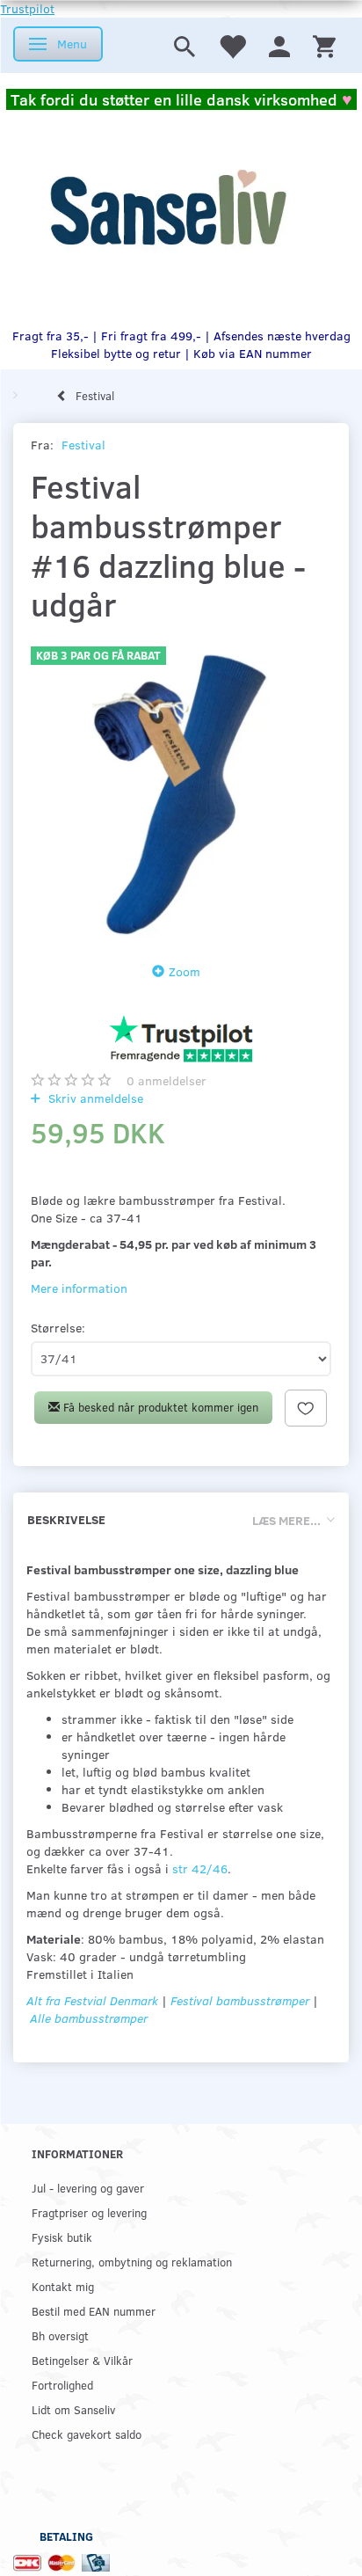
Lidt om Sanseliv (73, 2409)
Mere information (79, 1288)
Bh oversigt (60, 2335)
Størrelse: (58, 1328)
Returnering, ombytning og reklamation (132, 2262)
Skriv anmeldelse (94, 1098)
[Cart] (324, 45)
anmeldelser (167, 1080)
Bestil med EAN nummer (94, 2311)
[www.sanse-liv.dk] (168, 208)
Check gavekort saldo (87, 2434)
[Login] (279, 45)
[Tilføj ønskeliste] (306, 1408)
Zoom (185, 971)
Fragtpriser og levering (89, 2212)
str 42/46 (200, 1868)
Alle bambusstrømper (89, 2018)
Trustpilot (27, 8)
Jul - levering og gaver (88, 2188)
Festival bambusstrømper (240, 2000)
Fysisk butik (62, 2237)
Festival (83, 445)
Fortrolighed (62, 2385)
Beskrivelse (66, 1519)
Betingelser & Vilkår (82, 2360)
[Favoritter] (232, 45)
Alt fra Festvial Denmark (92, 2000)
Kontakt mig (63, 2286)
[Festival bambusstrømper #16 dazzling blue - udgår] (181, 788)
